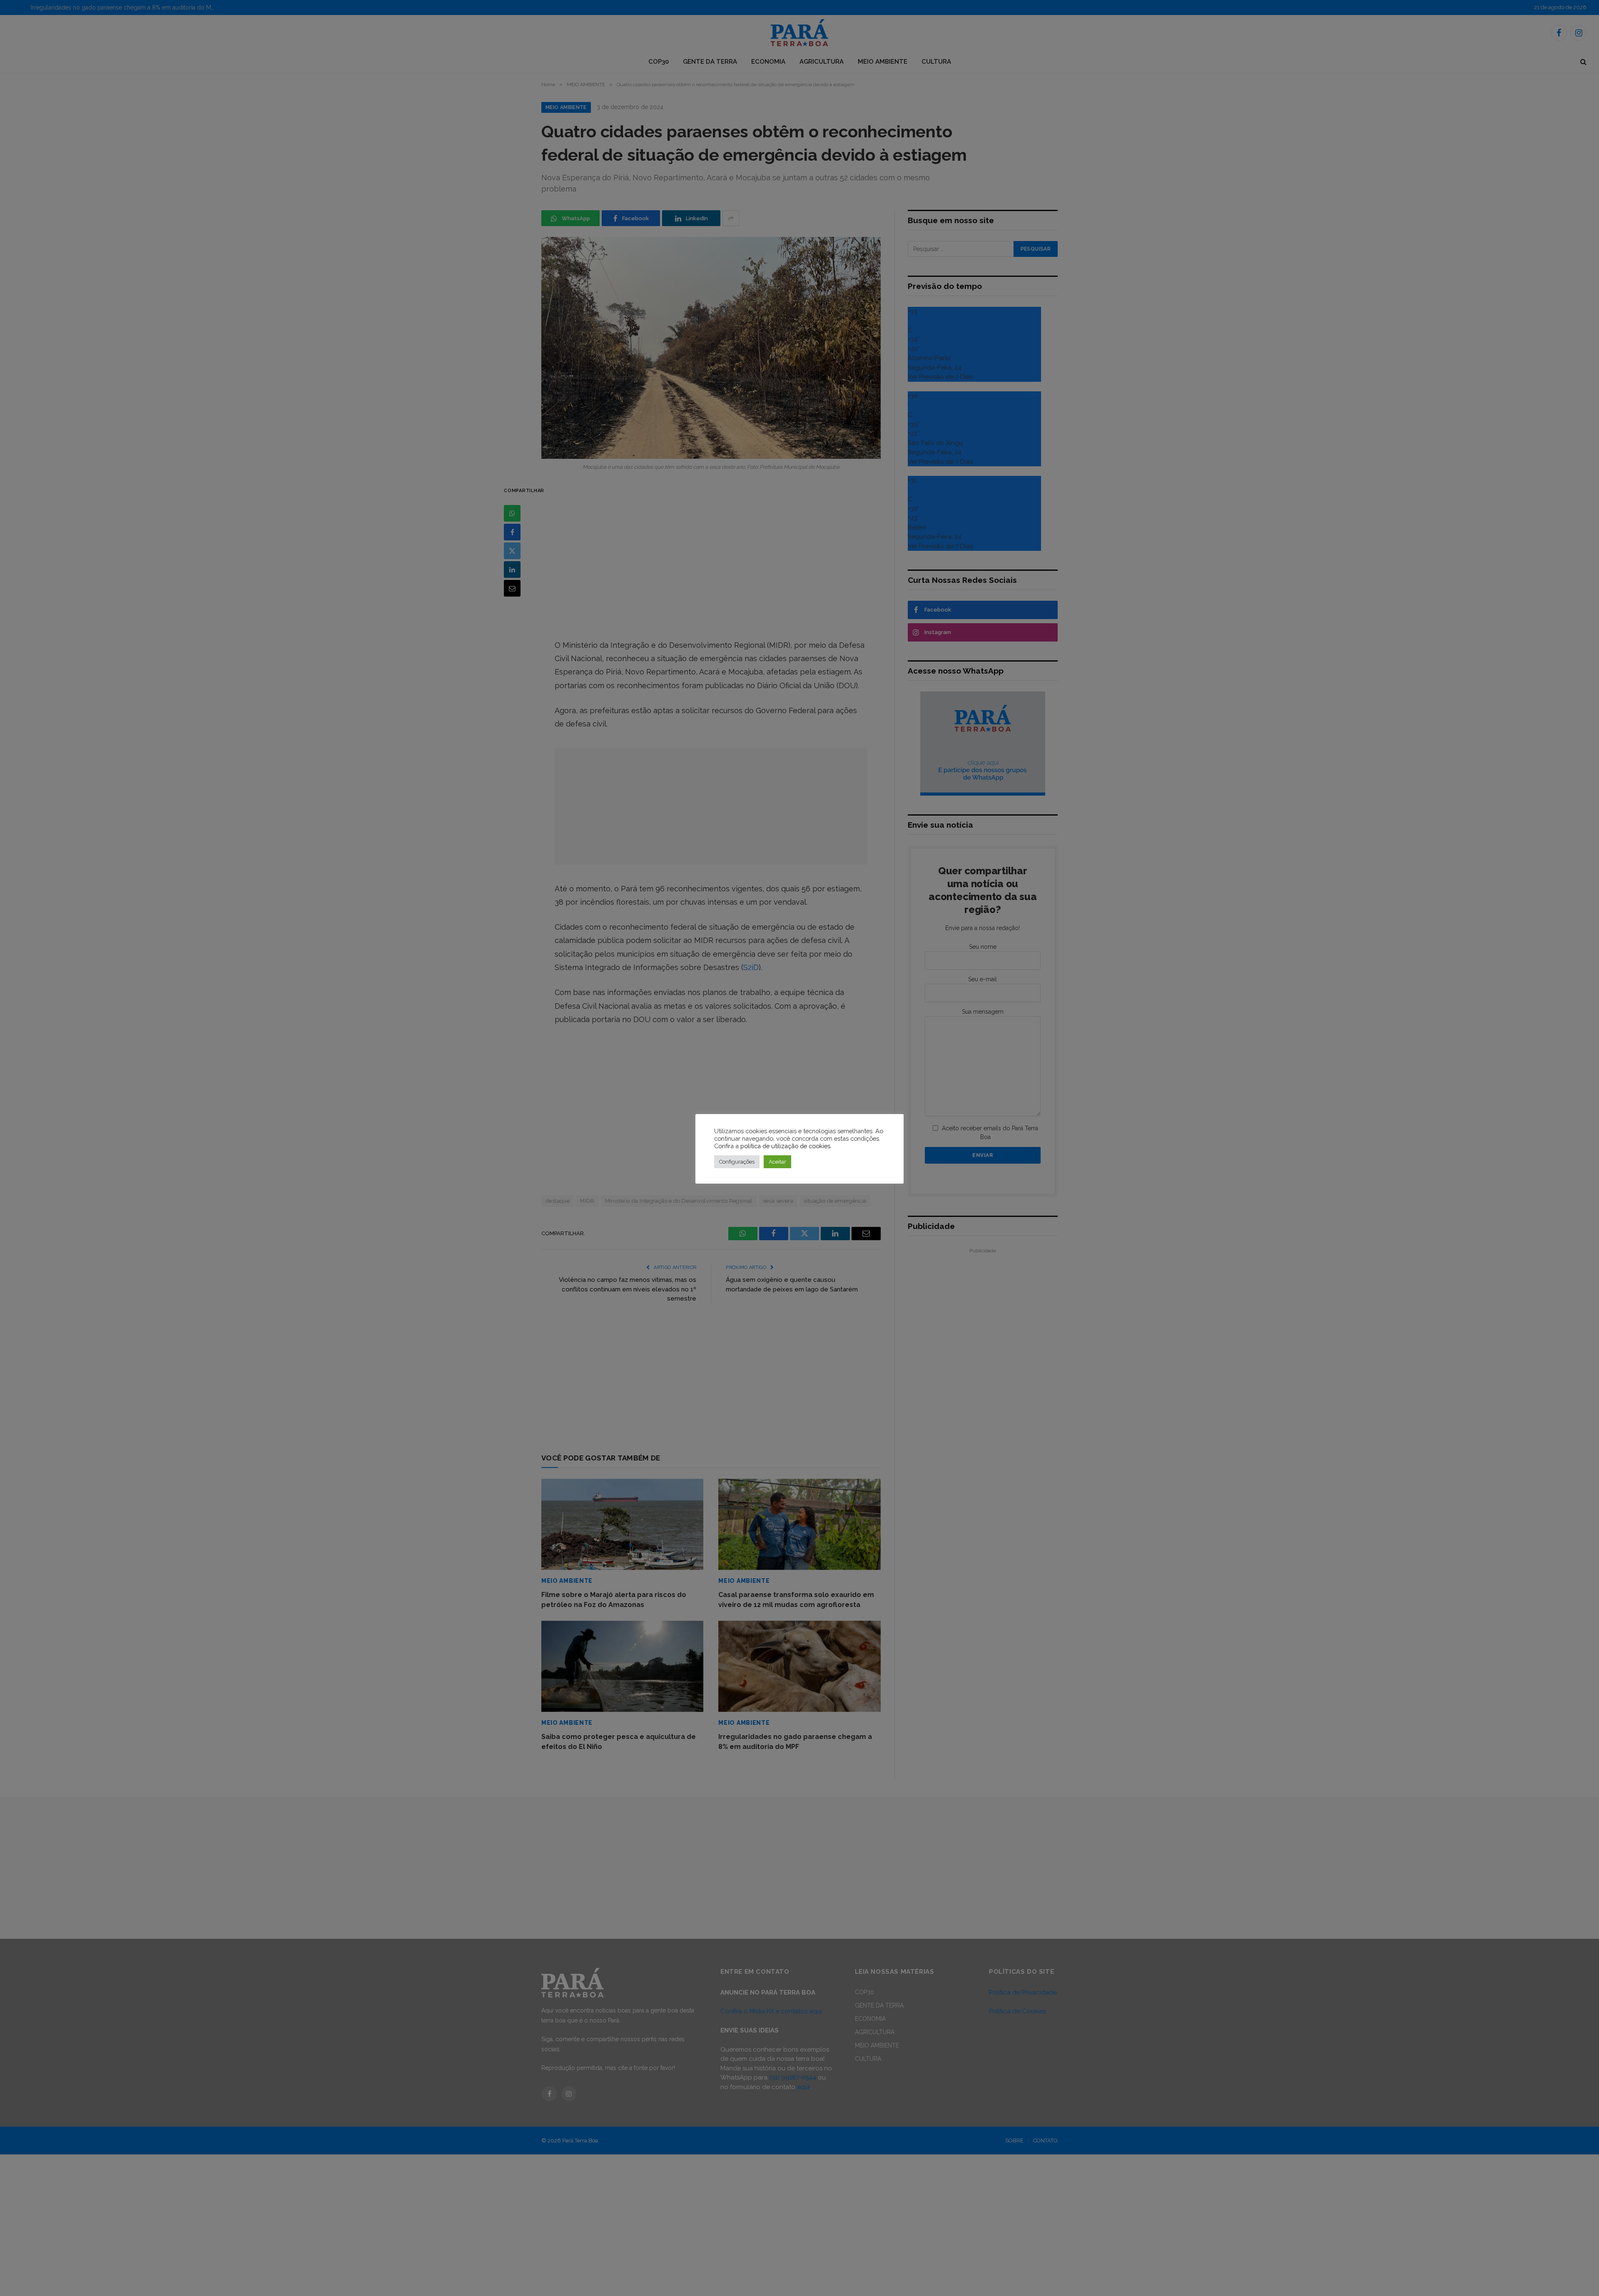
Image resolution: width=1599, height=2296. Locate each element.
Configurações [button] (737, 1162)
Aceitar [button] (777, 1162)
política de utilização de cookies (785, 1146)
